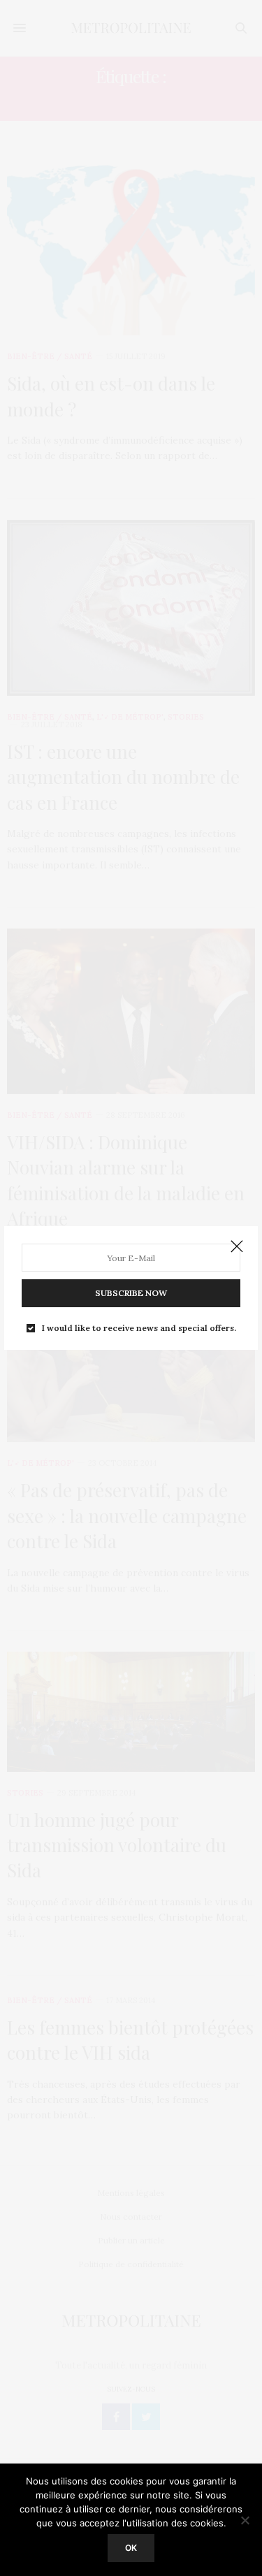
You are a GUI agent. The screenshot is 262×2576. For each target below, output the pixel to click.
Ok (131, 2548)
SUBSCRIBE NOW (131, 1293)
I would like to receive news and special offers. (139, 1328)
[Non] (245, 2520)
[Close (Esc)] (237, 1247)
